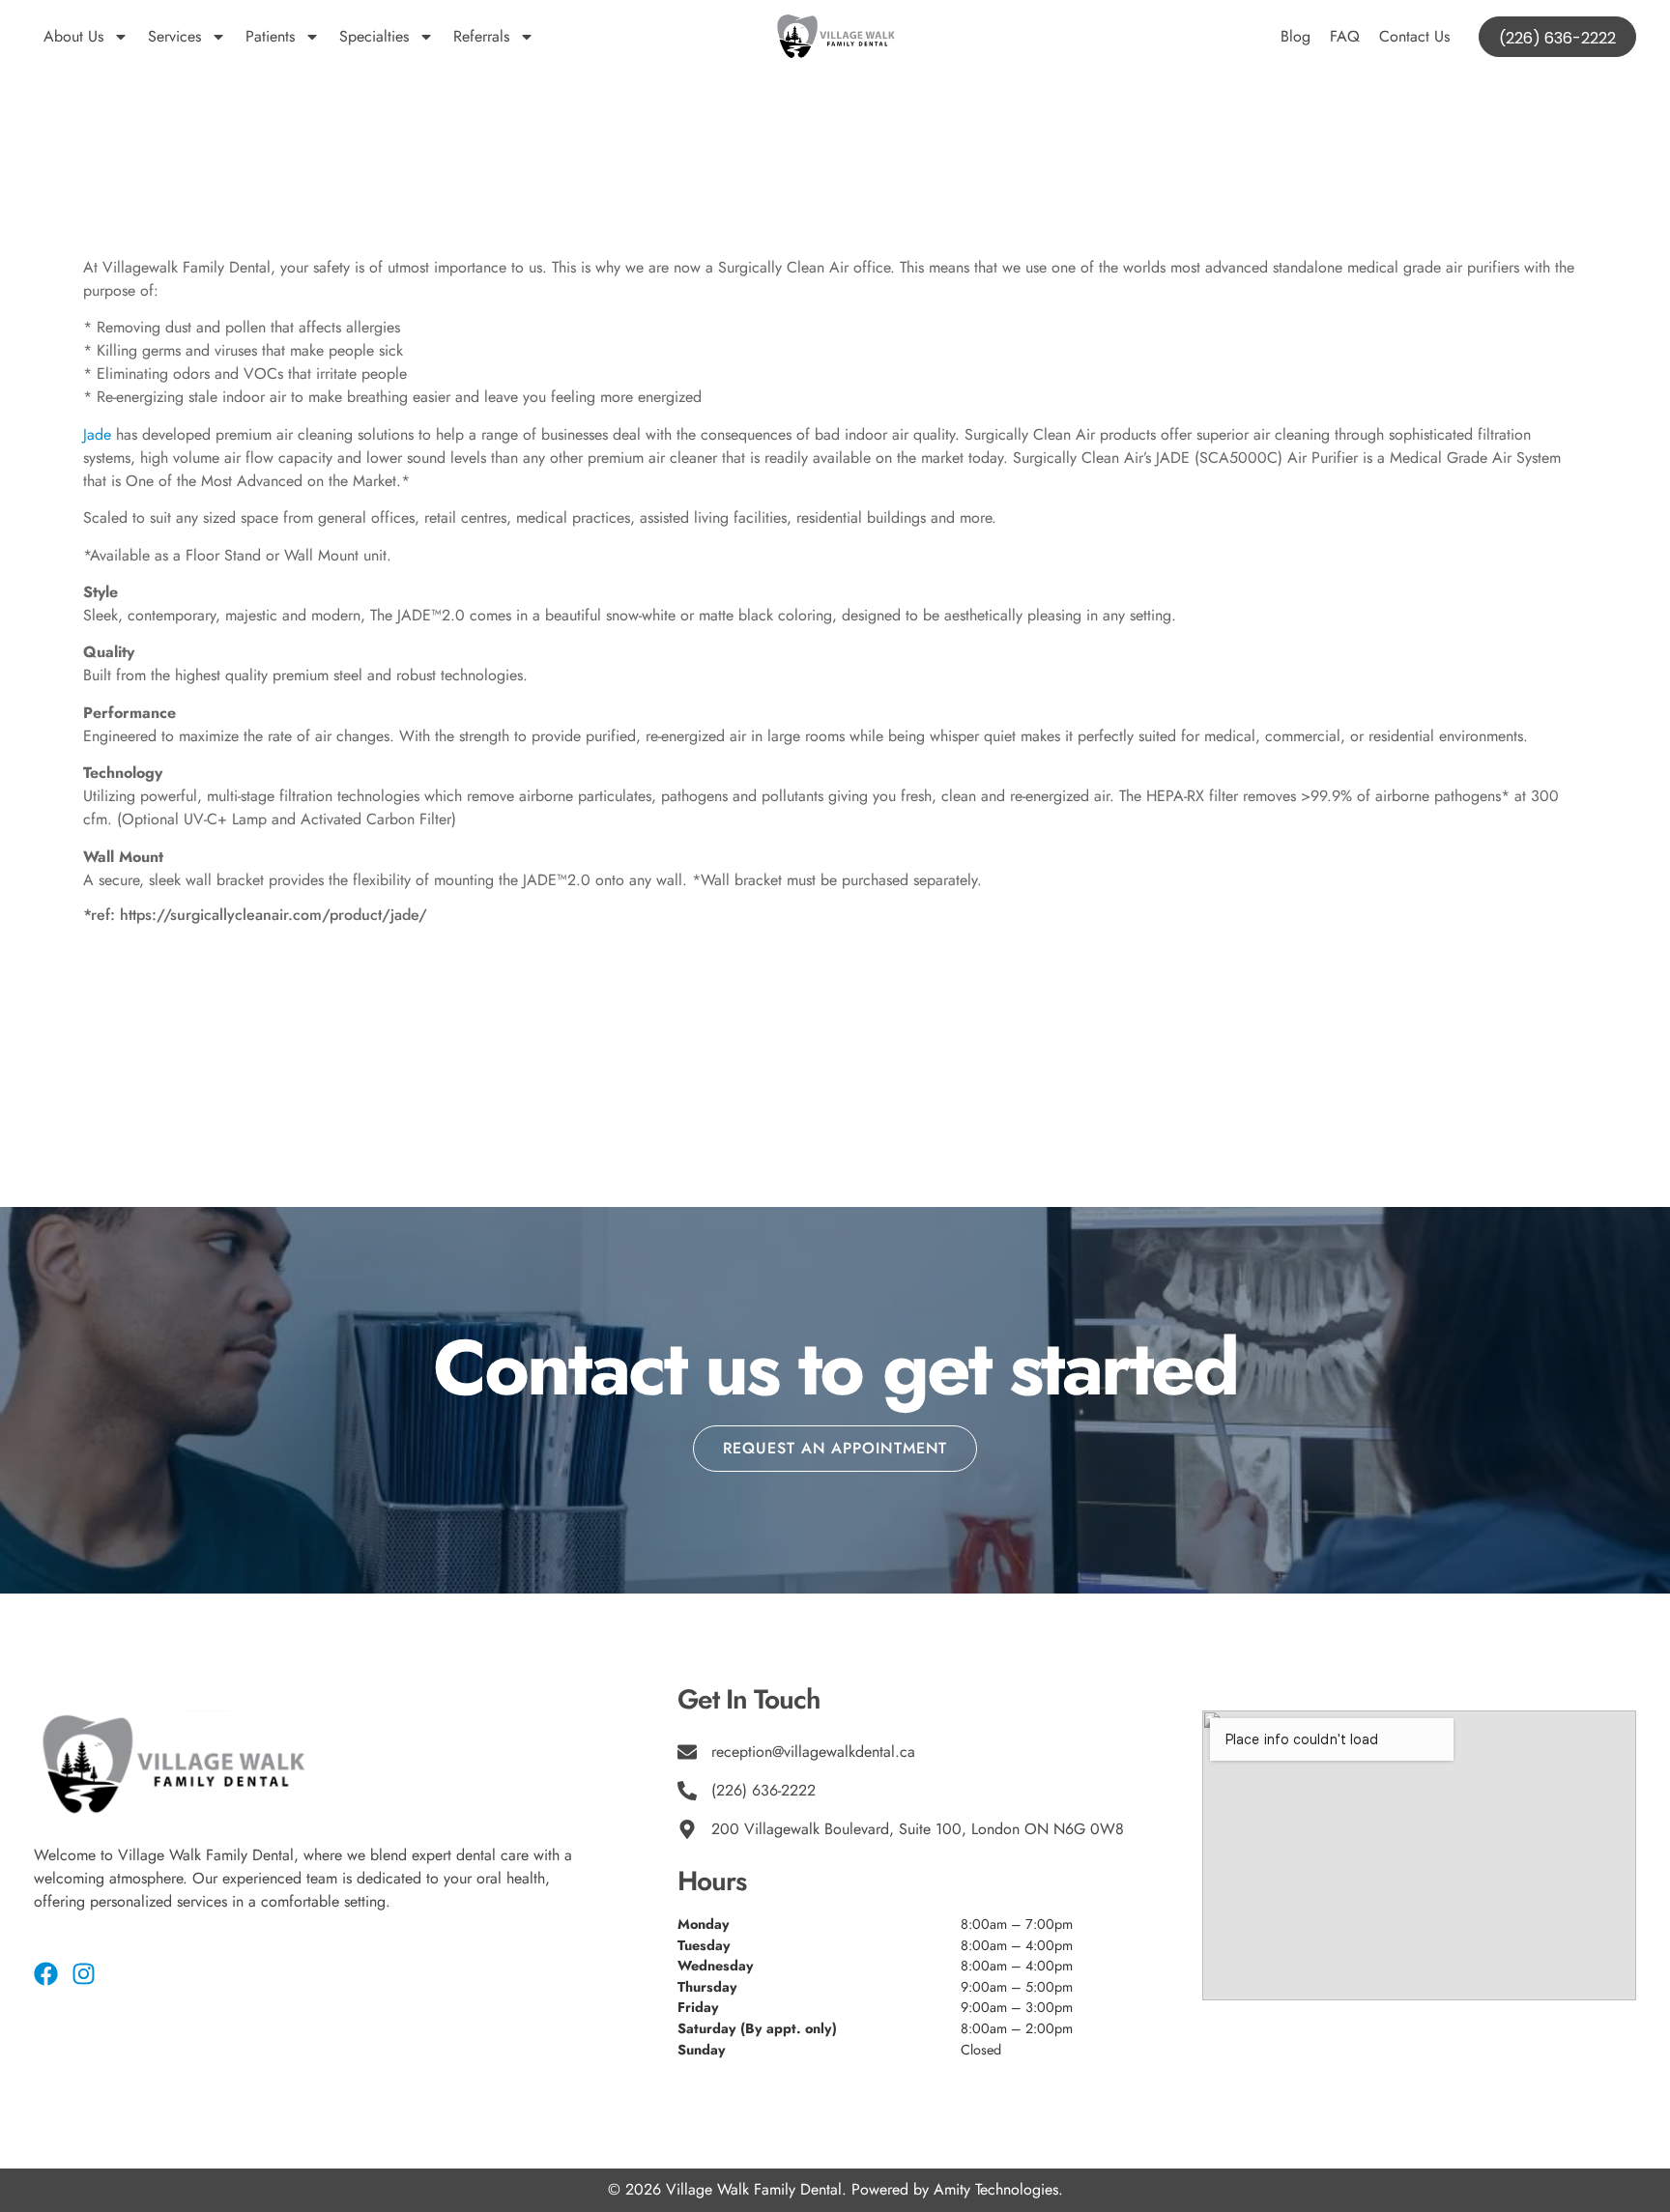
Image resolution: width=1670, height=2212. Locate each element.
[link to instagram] (84, 1974)
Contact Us (1414, 36)
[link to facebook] (46, 1974)
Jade (97, 434)
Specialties (374, 36)
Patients (270, 36)
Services (174, 36)
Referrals (481, 36)
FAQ (1345, 36)
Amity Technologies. (998, 2189)
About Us (73, 36)
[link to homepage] (835, 37)
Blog (1296, 36)
